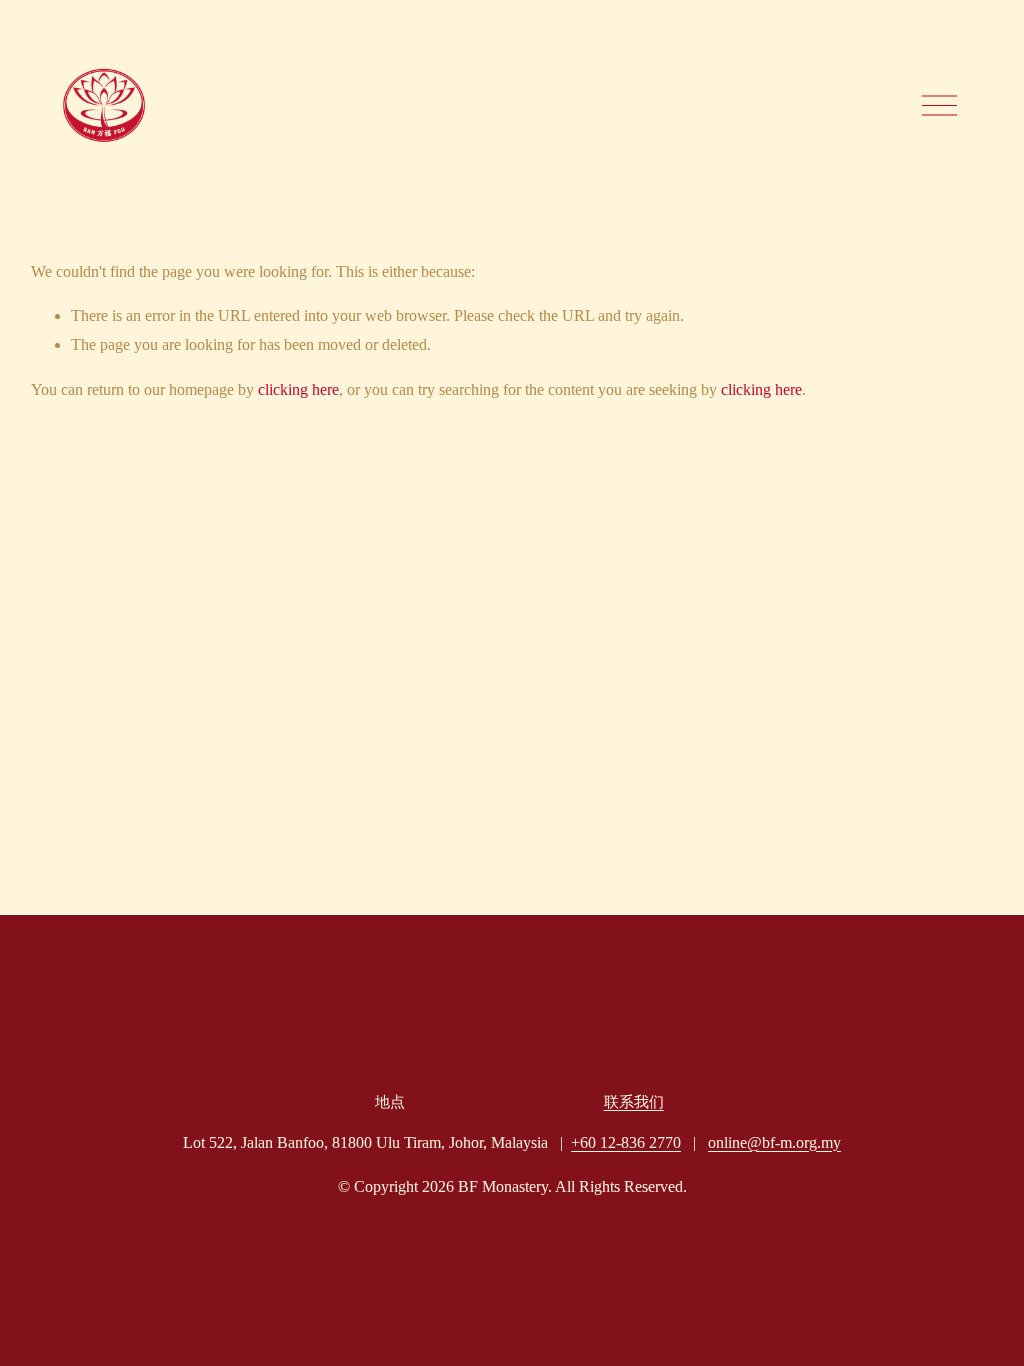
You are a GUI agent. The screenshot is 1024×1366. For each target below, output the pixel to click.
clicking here (298, 389)
